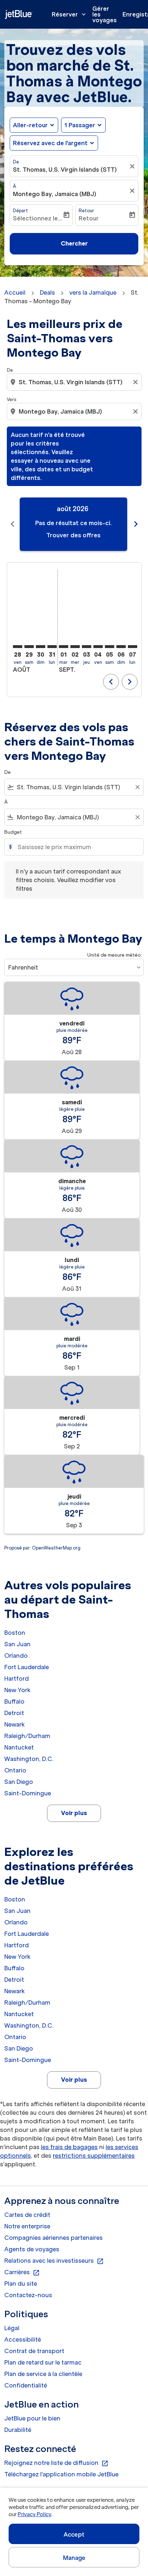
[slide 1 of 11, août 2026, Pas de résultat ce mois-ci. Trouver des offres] (73, 524)
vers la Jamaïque (93, 292)
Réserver (70, 14)
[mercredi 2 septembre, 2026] (75, 647)
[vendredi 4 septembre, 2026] (98, 647)
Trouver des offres (73, 535)
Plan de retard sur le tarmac (43, 2362)
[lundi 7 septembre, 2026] (133, 647)
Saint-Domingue (28, 1793)
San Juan (17, 1644)
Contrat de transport (34, 2351)
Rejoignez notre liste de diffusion (56, 2463)
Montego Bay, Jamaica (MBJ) (55, 194)
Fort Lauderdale (27, 1667)
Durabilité (18, 2430)
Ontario (15, 1770)
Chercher (74, 243)
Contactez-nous (28, 2295)
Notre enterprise (27, 2226)
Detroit (14, 1713)
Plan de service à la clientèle (43, 2374)
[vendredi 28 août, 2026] (18, 647)
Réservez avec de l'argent (50, 143)
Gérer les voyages (105, 14)
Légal (12, 2328)
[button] (83, 125)
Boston (15, 1633)
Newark (15, 1724)
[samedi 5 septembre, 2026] (110, 647)
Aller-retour (30, 125)
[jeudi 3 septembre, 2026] (87, 647)
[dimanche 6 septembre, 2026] (121, 647)
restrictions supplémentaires (94, 2156)
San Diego (19, 1782)
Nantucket (19, 1747)
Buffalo (14, 1701)
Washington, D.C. (29, 1759)
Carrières (22, 2272)
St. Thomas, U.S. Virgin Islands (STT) (65, 170)
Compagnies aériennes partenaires (54, 2238)
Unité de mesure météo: (115, 955)
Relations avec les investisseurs (54, 2261)
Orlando (16, 1656)
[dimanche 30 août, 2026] (41, 647)
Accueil (15, 292)
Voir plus (74, 1813)
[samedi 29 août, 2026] (29, 647)
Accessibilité (23, 2339)
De (16, 162)
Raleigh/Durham (27, 1736)
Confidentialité (26, 2385)
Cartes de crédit (27, 2215)
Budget (13, 832)
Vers (11, 399)
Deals (47, 292)
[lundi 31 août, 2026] (52, 647)
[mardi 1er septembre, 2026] (64, 647)
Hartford (17, 1679)
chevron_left (13, 524)
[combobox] (75, 382)
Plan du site (21, 2284)
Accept (74, 2534)
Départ (20, 211)
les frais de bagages (69, 2147)
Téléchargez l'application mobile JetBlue (61, 2474)
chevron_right (136, 524)
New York (17, 1690)
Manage (74, 2558)
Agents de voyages (32, 2249)
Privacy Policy (34, 2514)
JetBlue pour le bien (32, 2418)
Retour (86, 211)
